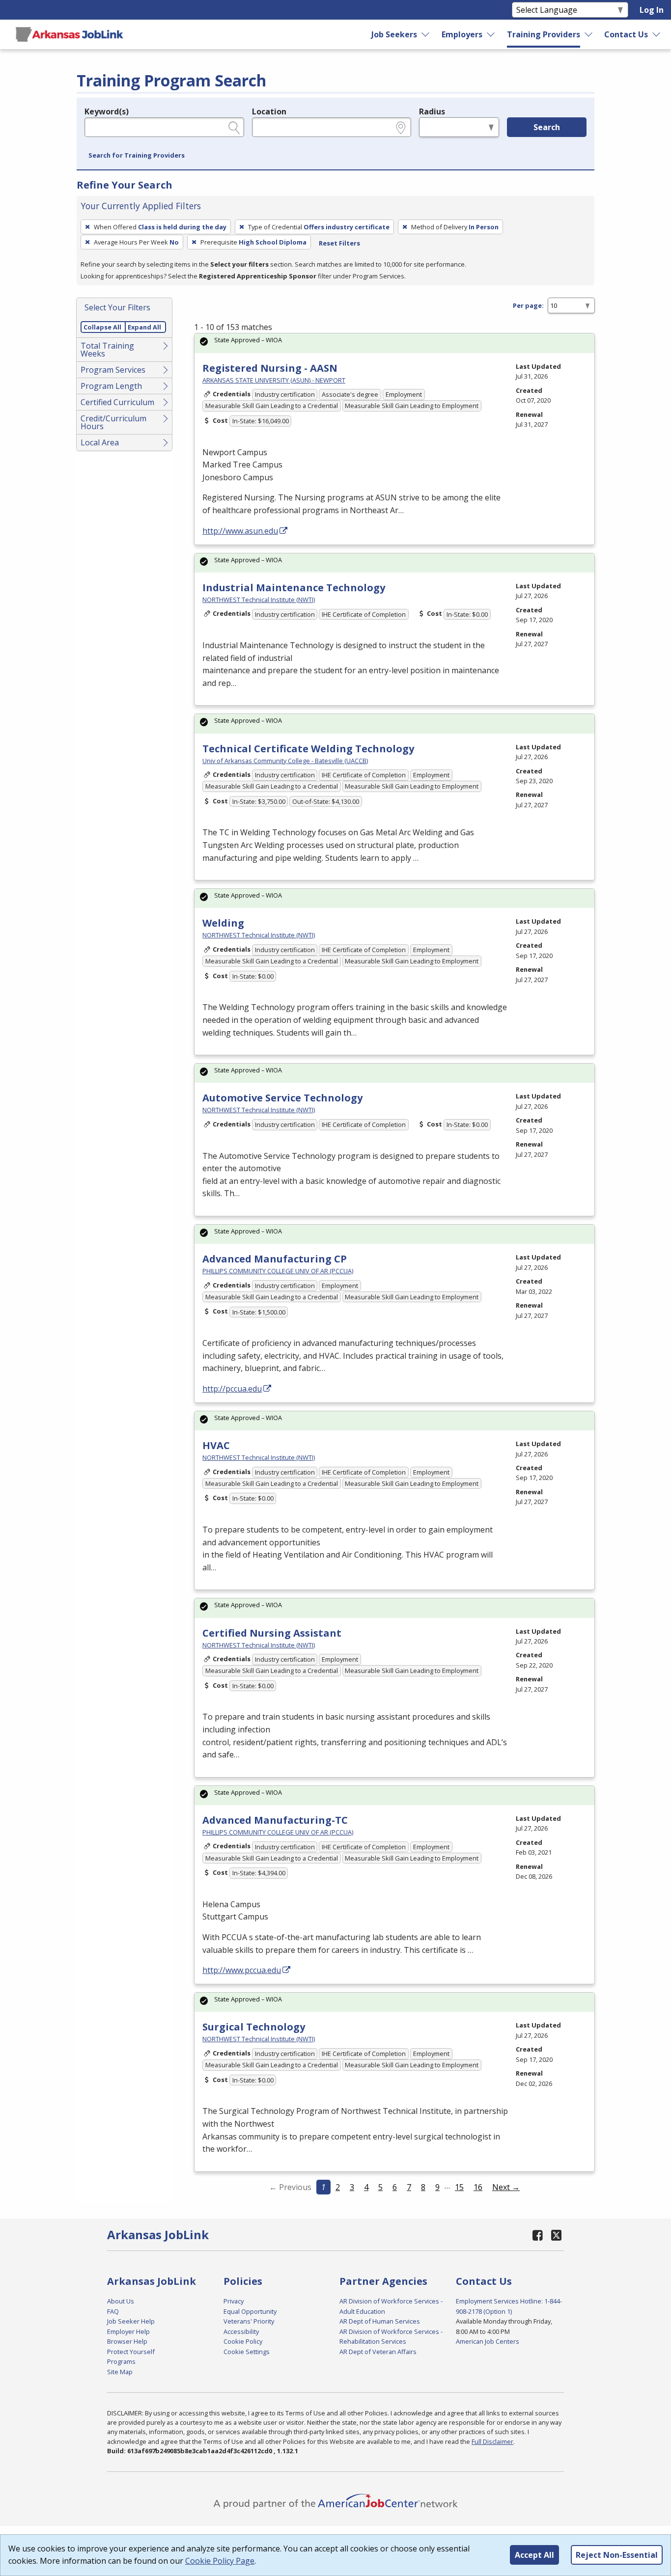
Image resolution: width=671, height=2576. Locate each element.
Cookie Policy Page (220, 2561)
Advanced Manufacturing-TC (275, 1820)
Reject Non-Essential (617, 2555)
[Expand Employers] (491, 34)
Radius (432, 111)
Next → (506, 2187)
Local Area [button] (100, 442)
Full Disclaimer (492, 2441)
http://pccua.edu (232, 1389)
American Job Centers (488, 2341)
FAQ (113, 2311)
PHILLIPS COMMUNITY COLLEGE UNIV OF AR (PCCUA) (278, 1271)
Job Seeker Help (131, 2321)
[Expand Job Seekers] (426, 34)
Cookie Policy (243, 2341)
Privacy (234, 2301)
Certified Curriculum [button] (117, 402)
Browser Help (127, 2341)
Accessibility (241, 2331)
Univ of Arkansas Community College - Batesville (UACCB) (285, 761)
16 (478, 2187)
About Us (121, 2301)
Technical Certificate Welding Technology (308, 749)
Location (269, 111)
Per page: (528, 305)
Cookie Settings (247, 2352)
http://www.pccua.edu (242, 1970)
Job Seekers (394, 34)
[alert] (394, 343)
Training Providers (544, 34)
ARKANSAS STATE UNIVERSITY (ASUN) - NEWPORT (274, 380)
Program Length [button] (111, 386)
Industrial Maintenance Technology (294, 588)
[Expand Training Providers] (589, 34)
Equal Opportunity (250, 2311)
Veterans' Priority (249, 2321)
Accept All (534, 2555)
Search (547, 127)
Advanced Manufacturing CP (275, 1259)
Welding (223, 923)
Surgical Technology (254, 2027)
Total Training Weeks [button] (107, 350)
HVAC (216, 1445)
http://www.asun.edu (240, 531)
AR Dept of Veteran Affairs (378, 2352)
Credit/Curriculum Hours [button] (113, 422)
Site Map (120, 2372)
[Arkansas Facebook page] (538, 2235)
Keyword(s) (107, 111)
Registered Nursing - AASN (270, 368)
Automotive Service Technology (282, 1098)
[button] (137, 156)
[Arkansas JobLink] (69, 34)
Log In (652, 10)
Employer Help (128, 2331)
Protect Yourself (131, 2352)
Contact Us (626, 34)
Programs (121, 2361)
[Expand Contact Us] (657, 34)
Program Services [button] (113, 370)
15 (459, 2187)
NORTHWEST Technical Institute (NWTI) (259, 600)
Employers (462, 34)
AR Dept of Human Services (380, 2321)
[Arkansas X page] (556, 2235)
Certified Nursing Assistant (272, 1633)
